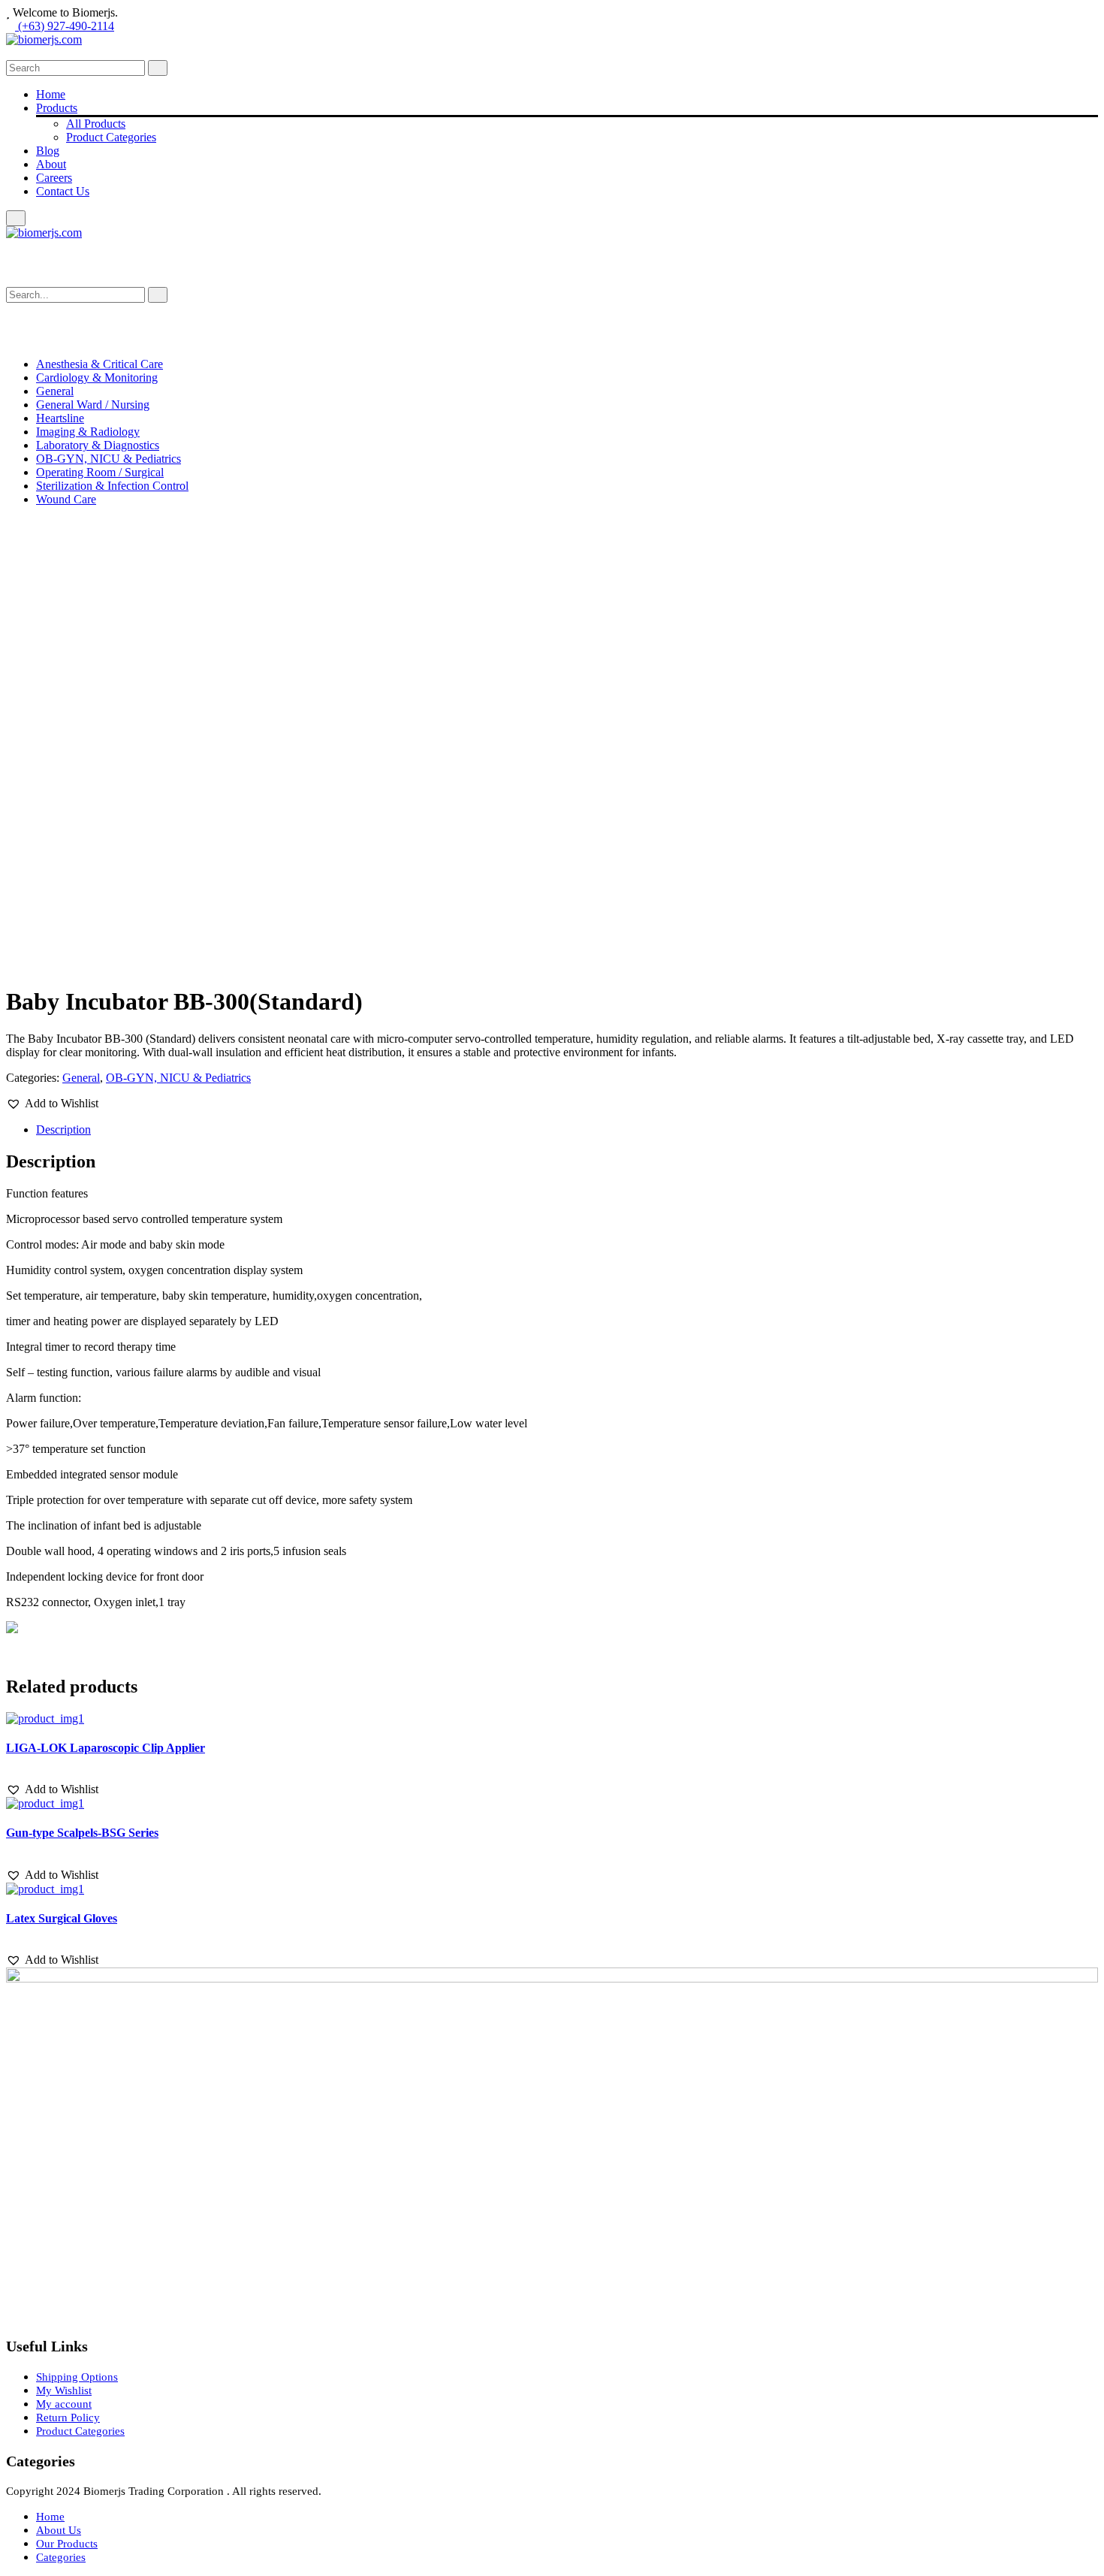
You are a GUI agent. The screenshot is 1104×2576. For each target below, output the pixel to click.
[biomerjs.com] (44, 39)
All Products (96, 124)
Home (51, 94)
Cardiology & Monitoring (97, 377)
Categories (61, 2557)
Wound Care (66, 499)
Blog (48, 151)
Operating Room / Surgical (100, 472)
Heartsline (60, 418)
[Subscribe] (158, 295)
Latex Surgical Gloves (62, 1918)
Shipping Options (77, 2377)
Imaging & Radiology (88, 432)
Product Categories (111, 137)
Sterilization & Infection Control (112, 486)
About (51, 164)
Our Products (67, 2544)
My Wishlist (64, 2390)
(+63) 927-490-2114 (65, 26)
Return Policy (68, 2417)
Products (57, 108)
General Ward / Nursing (93, 405)
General (55, 391)
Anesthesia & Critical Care (100, 364)
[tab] (567, 1130)
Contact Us (63, 191)
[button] (52, 1104)
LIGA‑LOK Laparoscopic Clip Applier (106, 1748)
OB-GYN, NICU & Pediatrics (109, 459)
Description (63, 1129)
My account (64, 2404)
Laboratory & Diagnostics (98, 445)
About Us (59, 2530)
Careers (54, 178)
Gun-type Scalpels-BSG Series (82, 1833)
